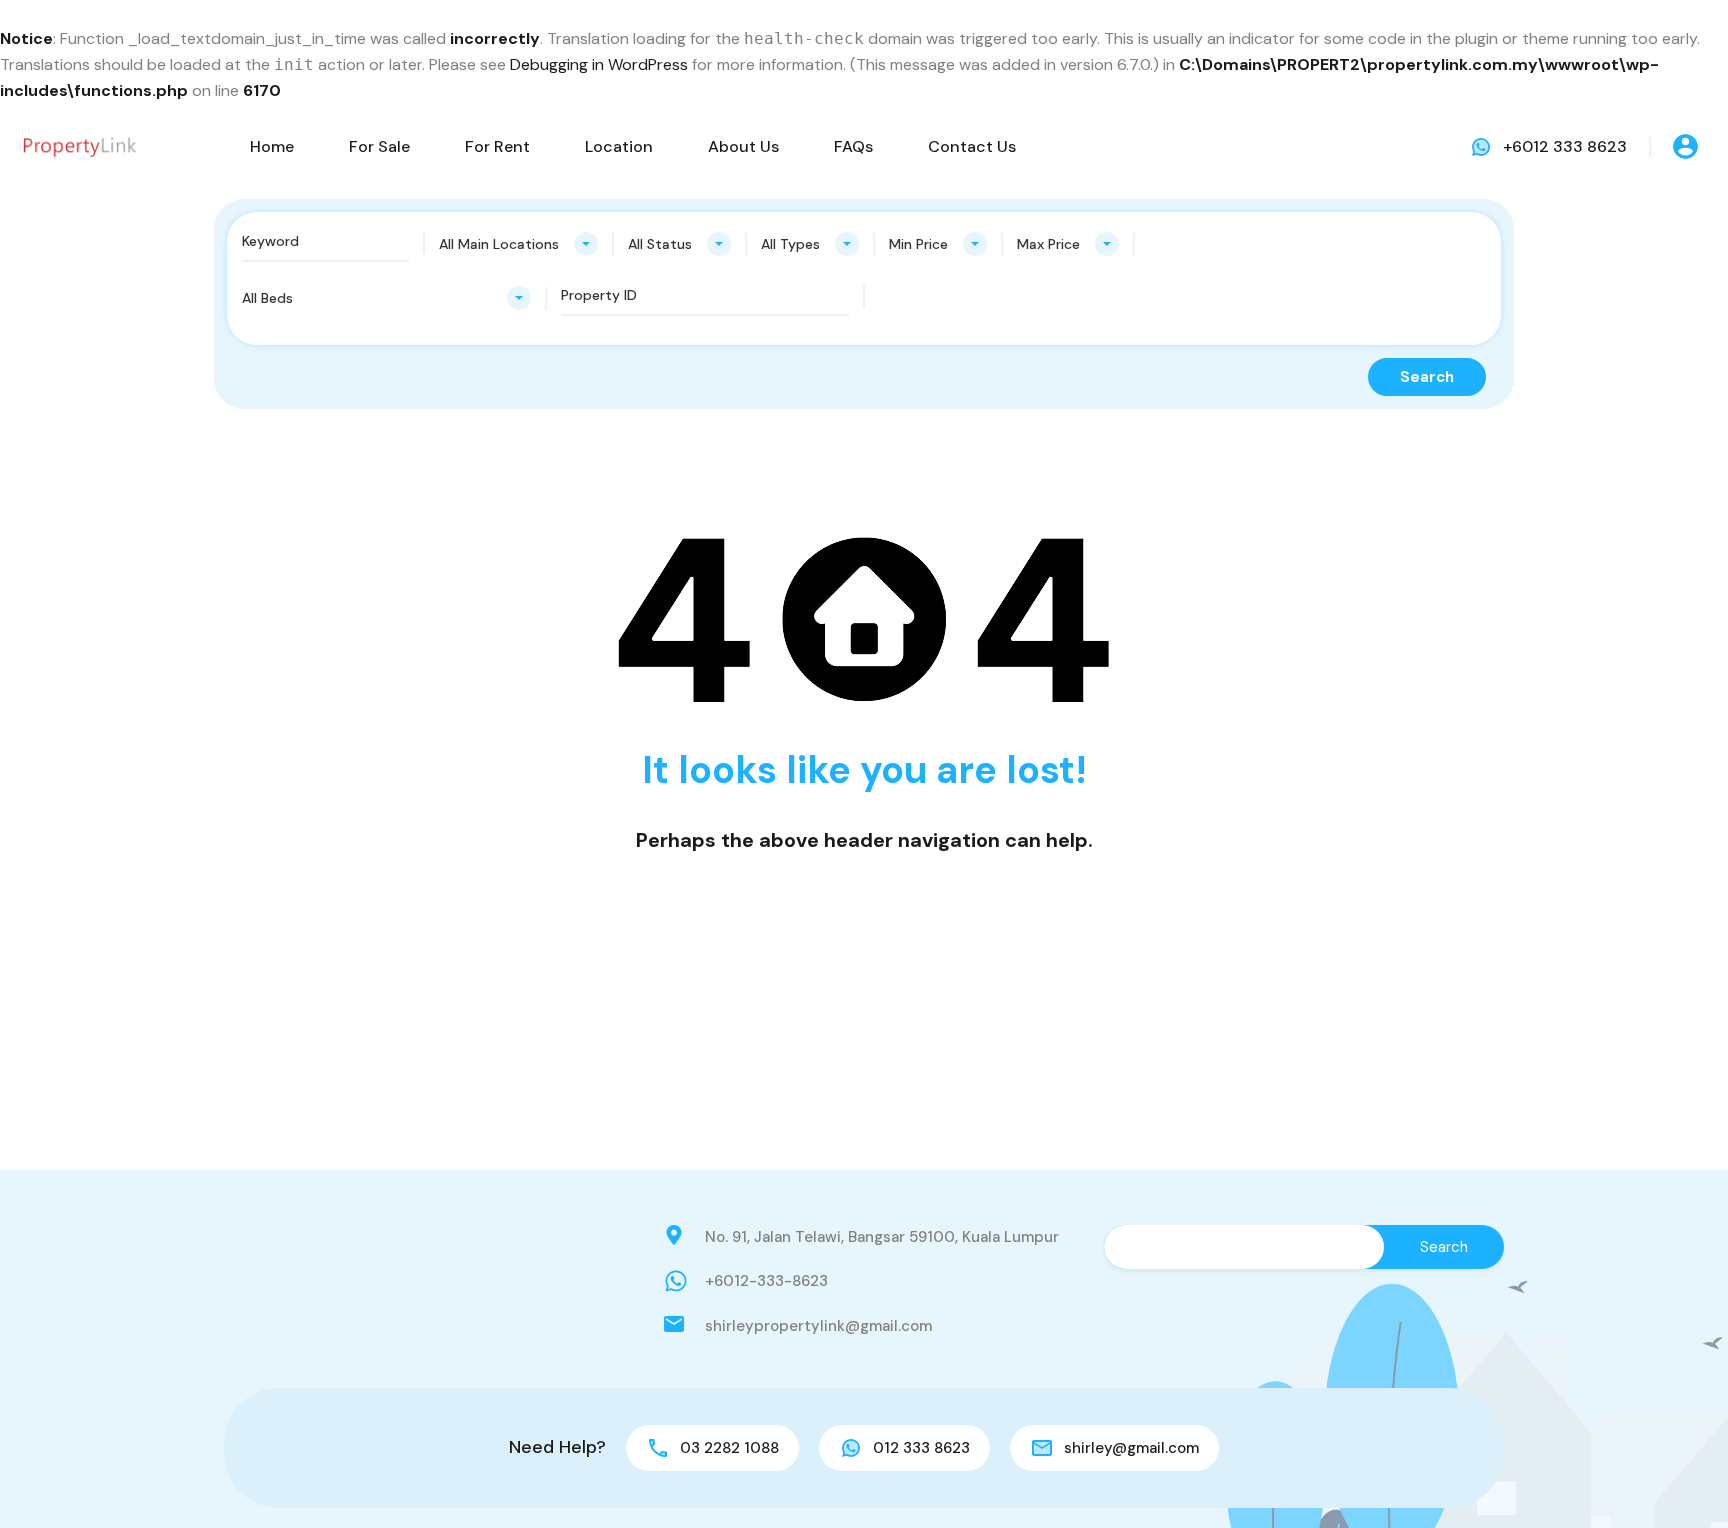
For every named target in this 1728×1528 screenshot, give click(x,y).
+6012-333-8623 (766, 1281)
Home (272, 146)
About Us (743, 146)
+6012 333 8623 (1565, 146)
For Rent (497, 146)
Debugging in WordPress (599, 64)
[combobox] (518, 244)
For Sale (379, 146)
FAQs (853, 146)
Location (619, 146)
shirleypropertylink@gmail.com (818, 1326)
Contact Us (972, 146)
